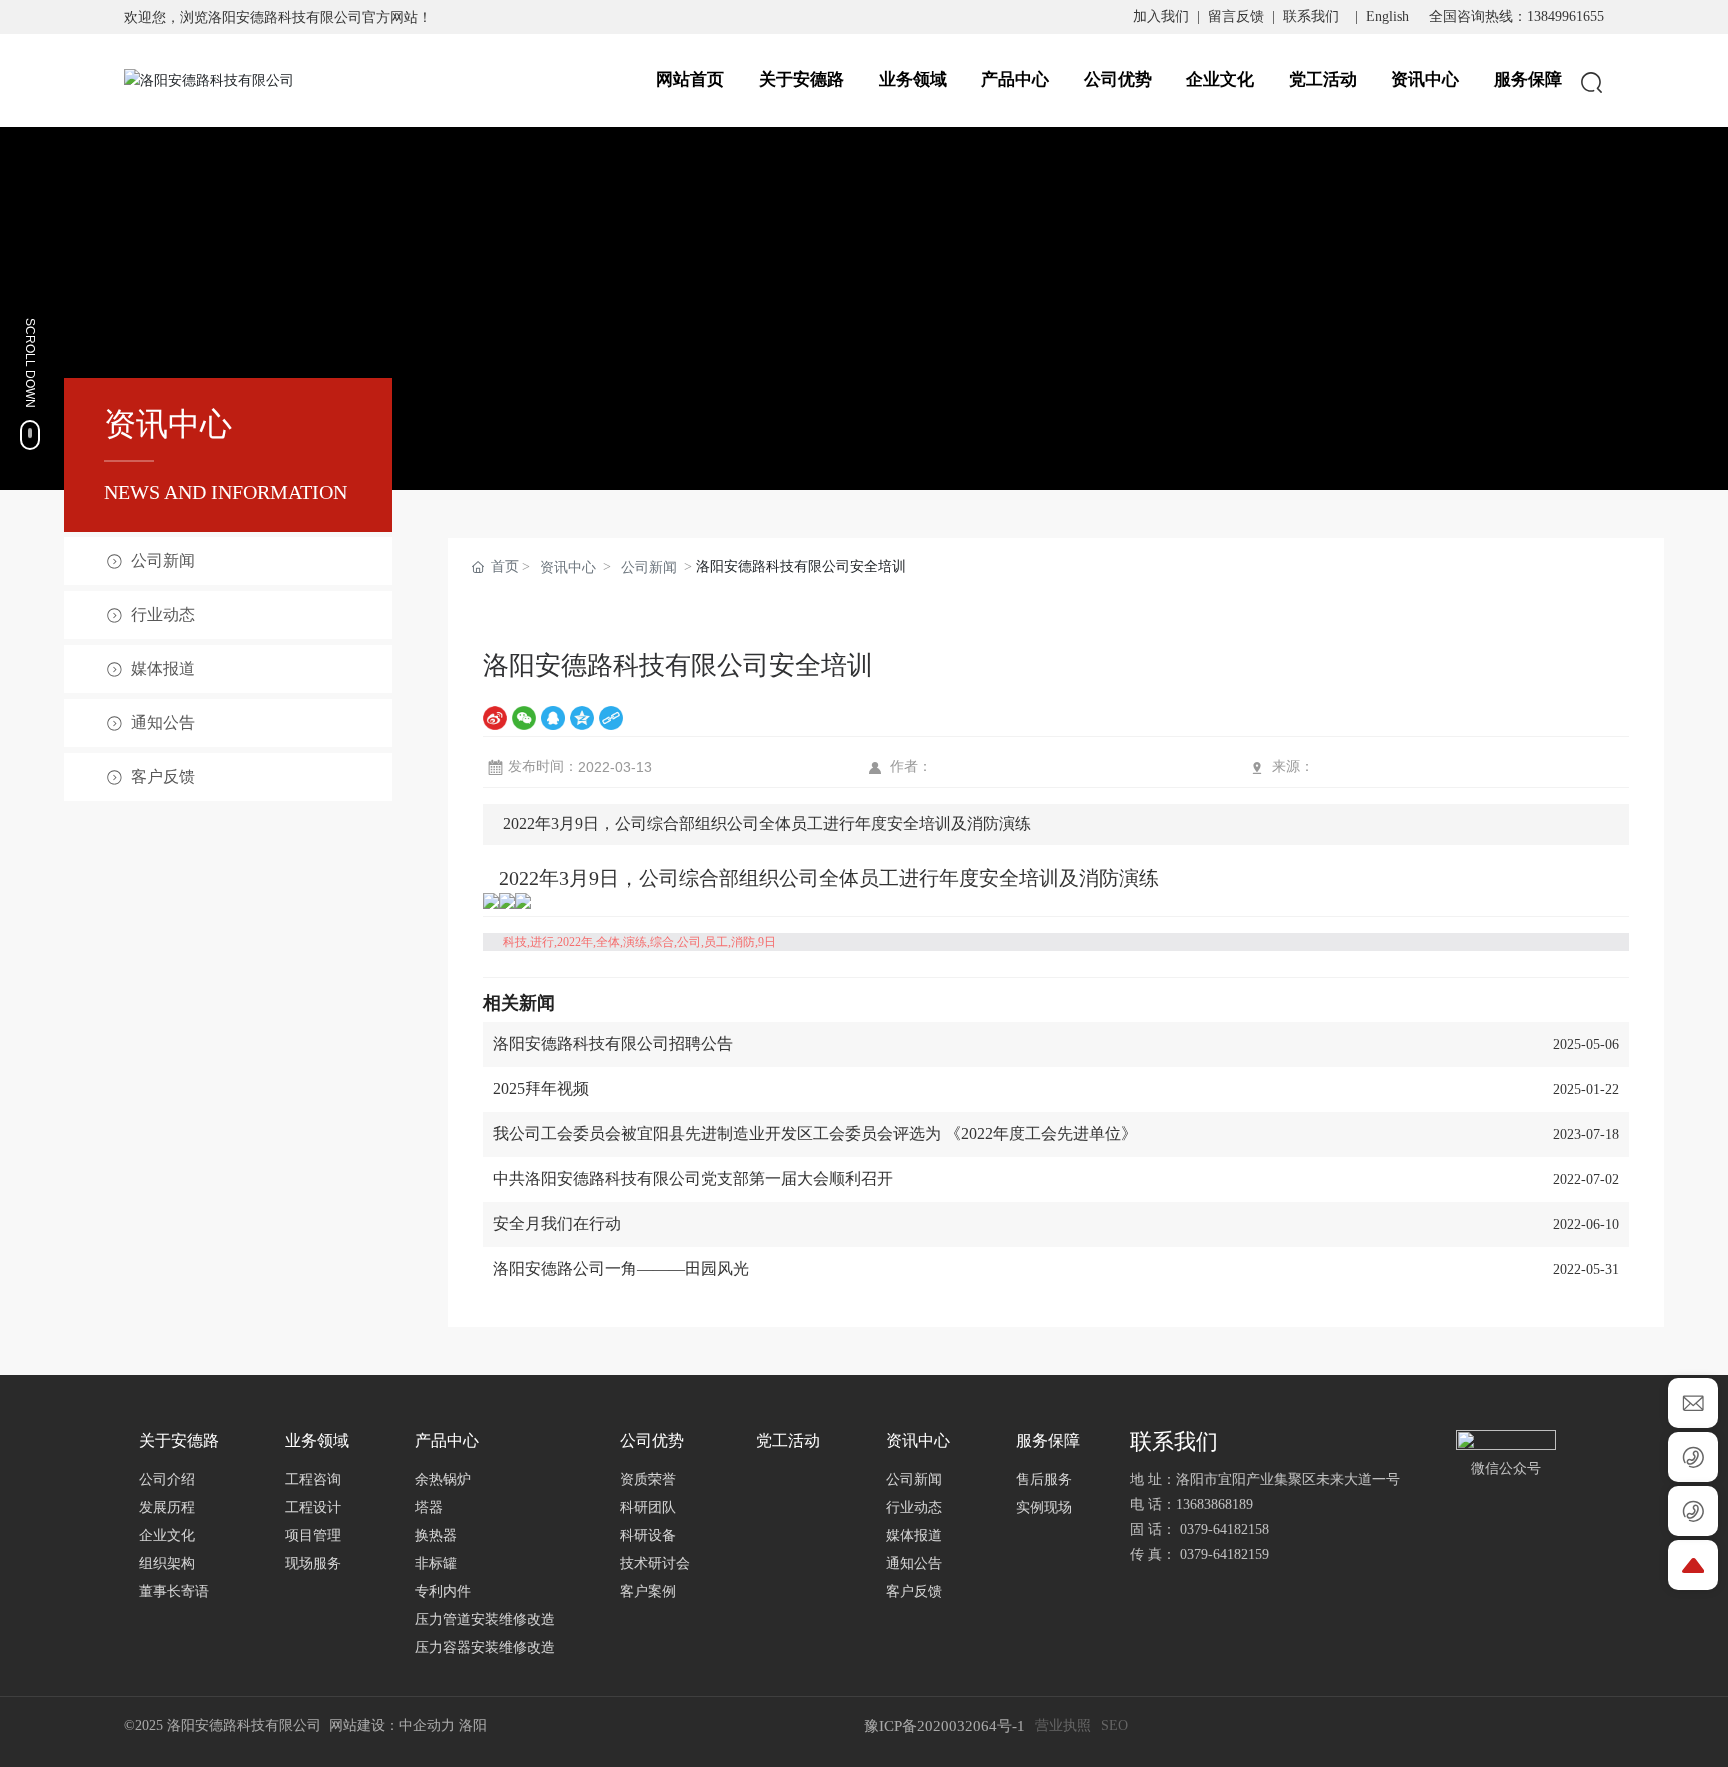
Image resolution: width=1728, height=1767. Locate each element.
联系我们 (1311, 16)
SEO (1114, 1725)
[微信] (524, 717)
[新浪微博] (495, 717)
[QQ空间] (582, 717)
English (1387, 16)
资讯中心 (568, 567)
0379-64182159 (1224, 1554)
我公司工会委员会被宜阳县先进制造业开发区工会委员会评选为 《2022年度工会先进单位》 (815, 1133)
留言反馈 (1236, 16)
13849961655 (1565, 16)
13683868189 (1214, 1504)
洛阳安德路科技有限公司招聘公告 (613, 1043)
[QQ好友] (553, 717)
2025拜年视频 (541, 1088)
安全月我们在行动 (557, 1223)
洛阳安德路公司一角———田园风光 (621, 1268)
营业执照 (1063, 1725)
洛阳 (473, 1725)
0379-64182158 (1228, 1529)
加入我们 (1161, 16)
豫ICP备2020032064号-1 (944, 1726)
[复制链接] (611, 717)
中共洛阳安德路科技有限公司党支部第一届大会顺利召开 (693, 1178)
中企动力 (427, 1725)
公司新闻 (649, 567)
